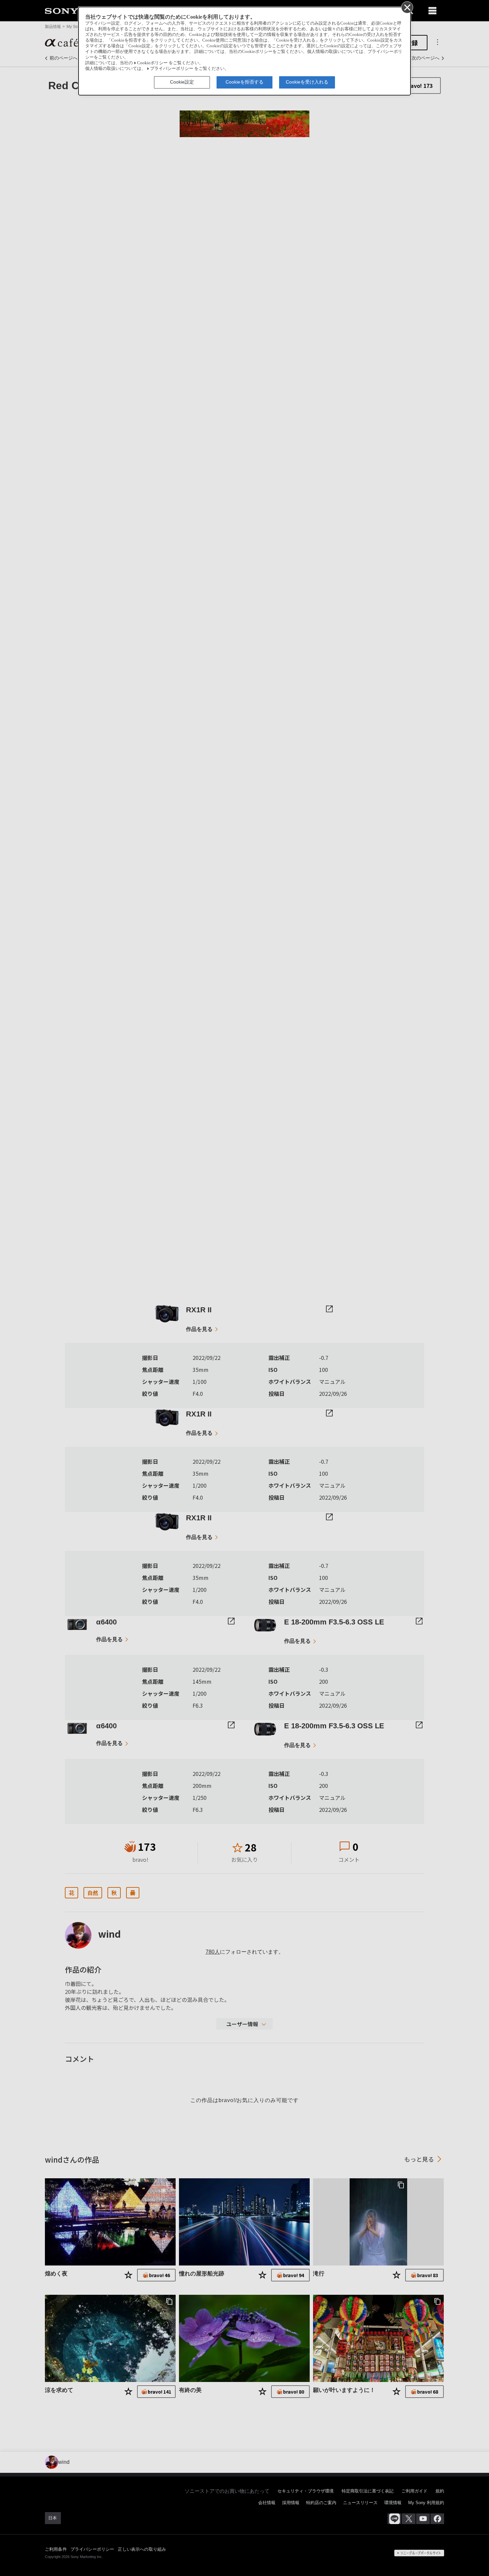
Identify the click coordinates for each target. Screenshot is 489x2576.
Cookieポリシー (152, 63)
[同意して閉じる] (407, 7)
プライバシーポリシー (172, 69)
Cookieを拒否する (244, 82)
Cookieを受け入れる (307, 82)
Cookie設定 (182, 82)
